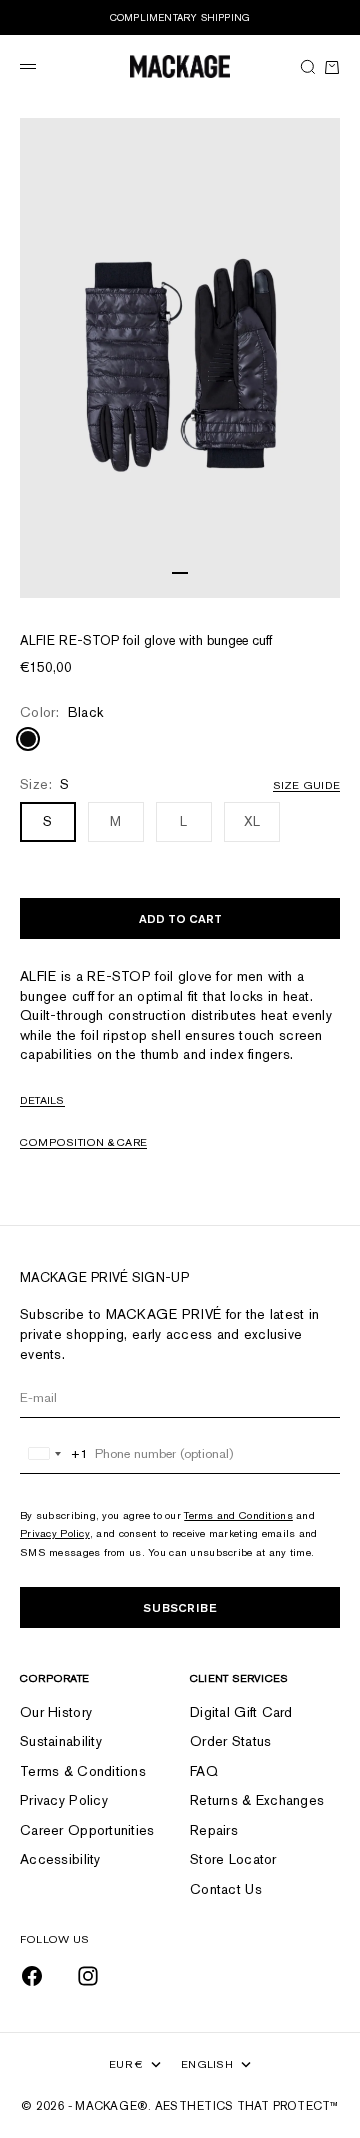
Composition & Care (83, 1142)
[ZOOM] (320, 578)
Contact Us (226, 1889)
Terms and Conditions (238, 1515)
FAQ (204, 1771)
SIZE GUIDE (306, 785)
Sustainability (61, 1741)
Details (42, 1100)
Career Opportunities (87, 1830)
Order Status (230, 1741)
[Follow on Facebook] (32, 1976)
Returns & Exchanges (257, 1800)
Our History (56, 1712)
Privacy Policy (55, 1533)
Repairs (214, 1830)
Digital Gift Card (241, 1712)
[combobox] (54, 1454)
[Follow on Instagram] (88, 1976)
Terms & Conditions (83, 1771)
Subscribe (180, 1607)
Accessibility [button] (60, 1859)
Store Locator (233, 1859)
